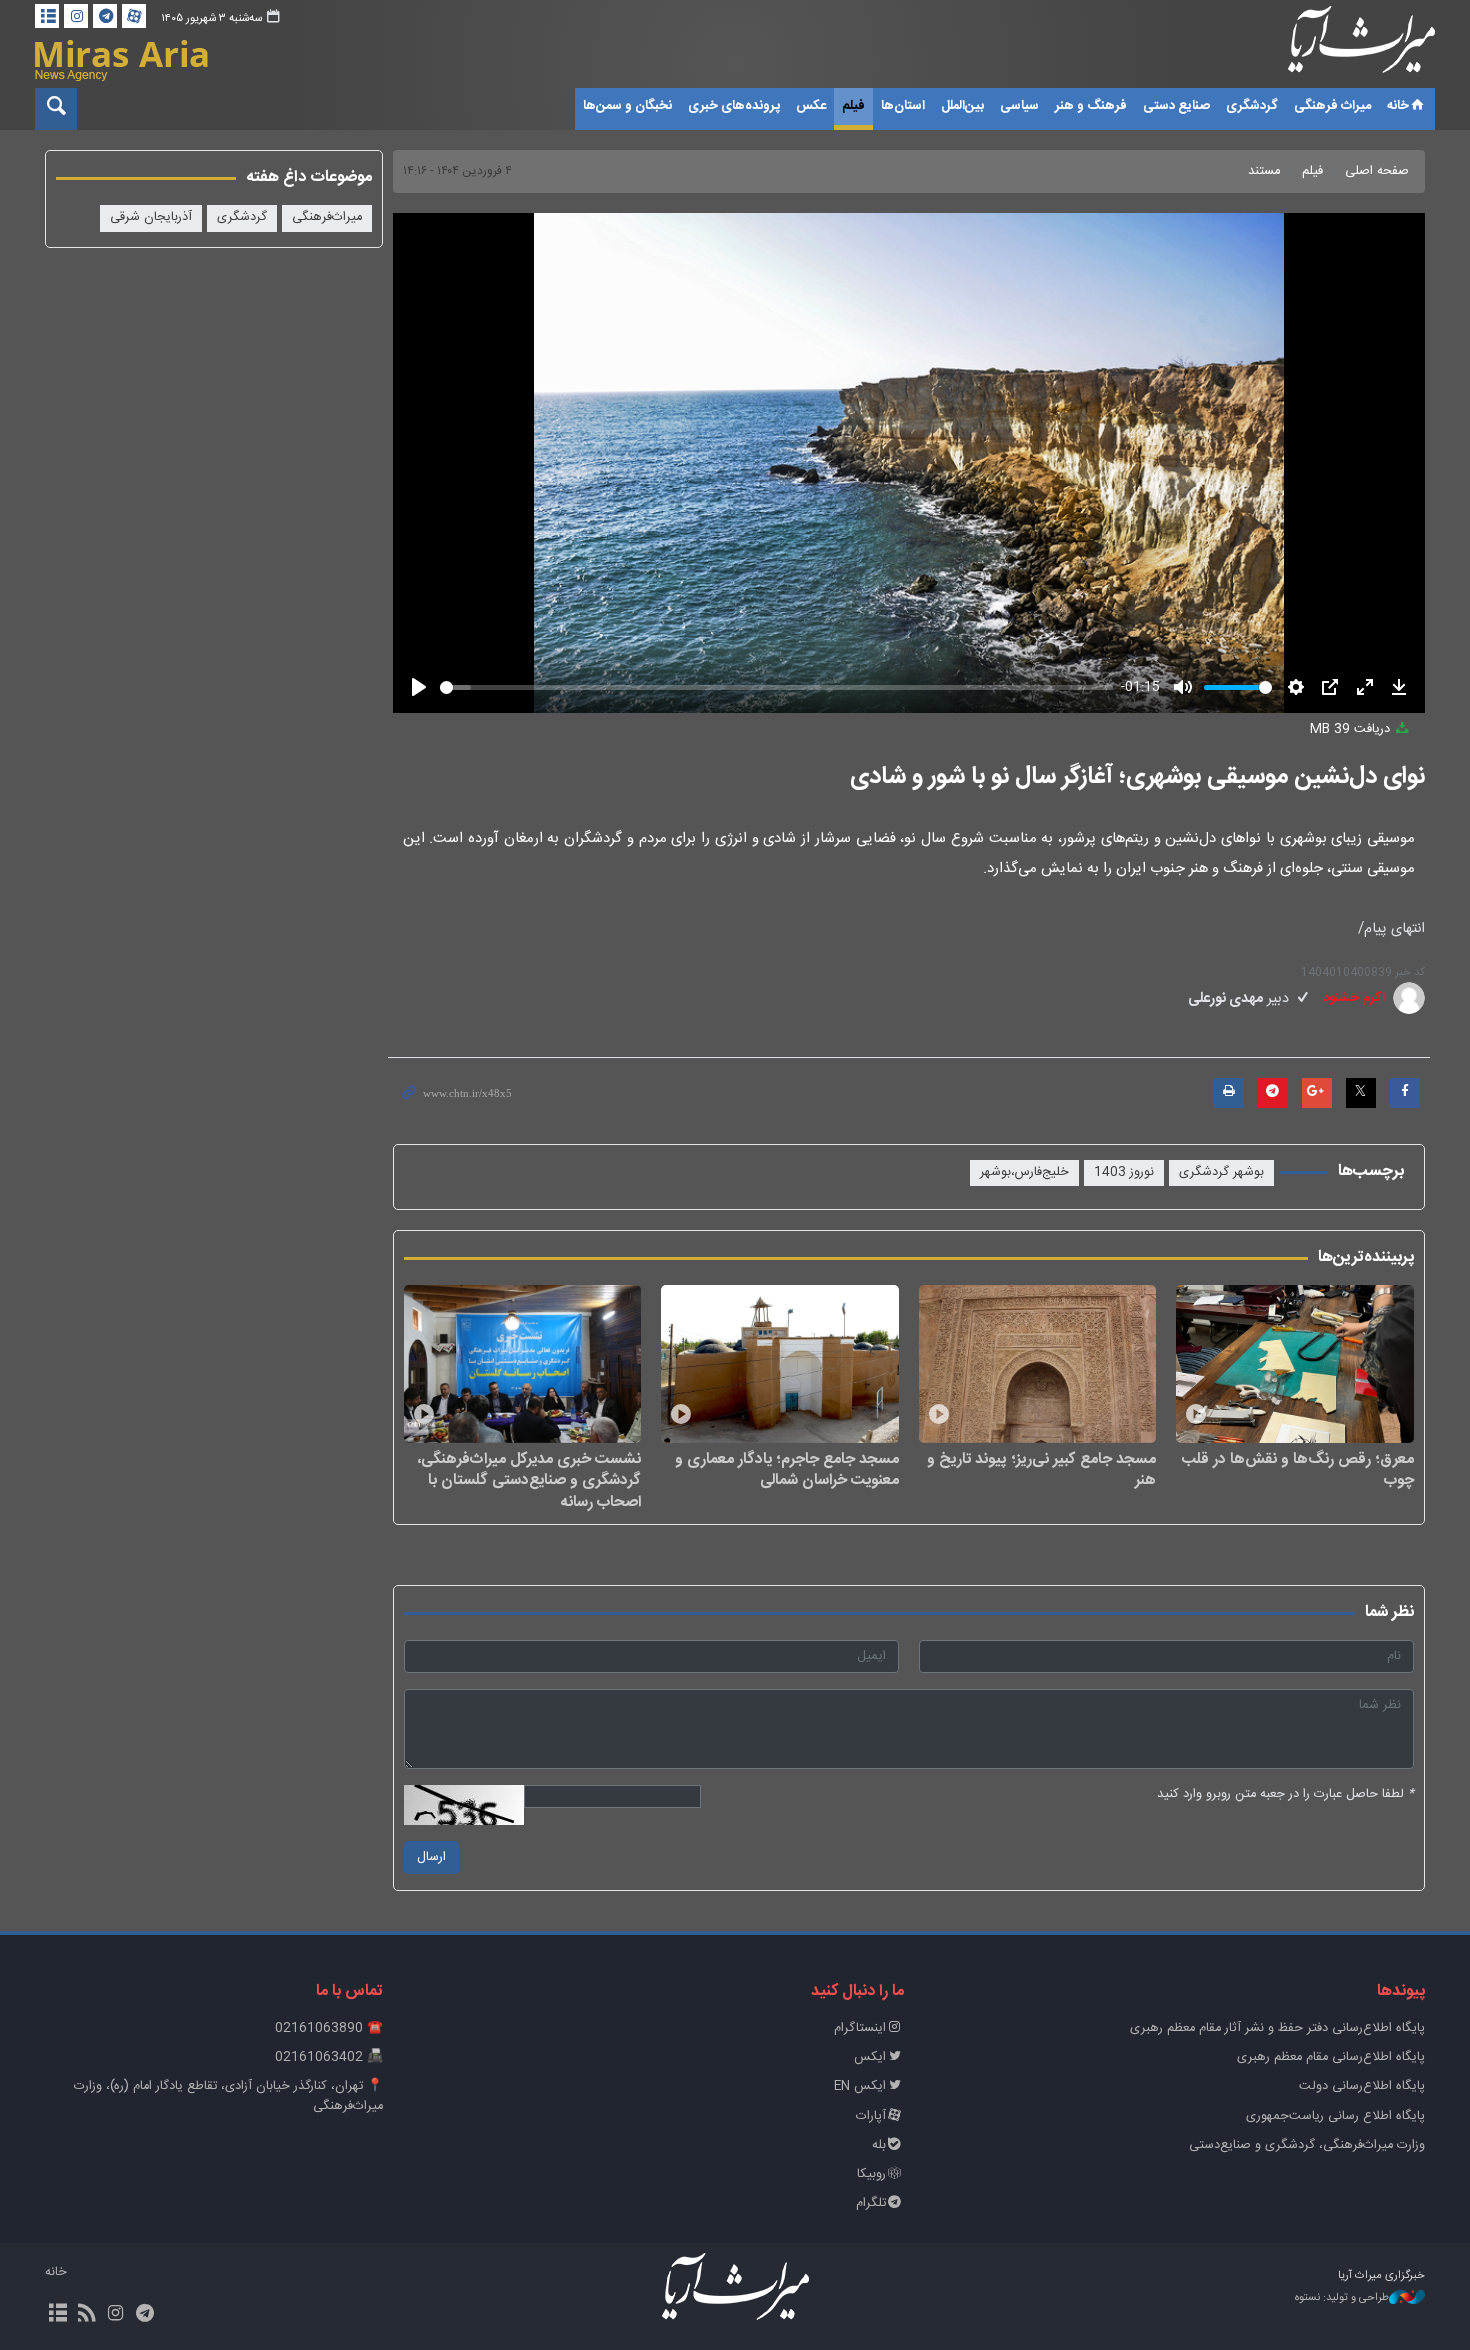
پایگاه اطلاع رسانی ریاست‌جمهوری (1335, 2116)
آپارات (871, 2116)
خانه (1398, 106)
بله (879, 2145)
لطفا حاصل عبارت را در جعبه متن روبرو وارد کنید (1285, 1794)
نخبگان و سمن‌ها (627, 106)
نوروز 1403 (1124, 1172)
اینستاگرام (860, 2028)
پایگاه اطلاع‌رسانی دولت (1362, 2086)
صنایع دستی (1176, 106)
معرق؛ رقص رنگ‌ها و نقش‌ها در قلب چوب (1298, 1469)
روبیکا (871, 2174)
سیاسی (1019, 106)
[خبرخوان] (86, 2315)
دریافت (1352, 729)
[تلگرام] (105, 16)
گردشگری (1252, 106)
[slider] (777, 687)
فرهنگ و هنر (1091, 106)
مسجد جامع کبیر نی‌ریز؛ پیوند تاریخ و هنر (1041, 1469)
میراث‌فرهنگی (327, 217)
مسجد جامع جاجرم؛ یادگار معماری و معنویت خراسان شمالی (787, 1469)
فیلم (853, 106)
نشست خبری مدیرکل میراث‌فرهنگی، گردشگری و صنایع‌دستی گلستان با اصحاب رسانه (529, 1480)
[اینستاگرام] (76, 16)
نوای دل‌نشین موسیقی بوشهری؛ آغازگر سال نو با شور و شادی (1137, 777)
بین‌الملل (962, 106)
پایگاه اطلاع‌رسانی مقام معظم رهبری (1331, 2057)
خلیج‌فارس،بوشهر (1024, 1172)
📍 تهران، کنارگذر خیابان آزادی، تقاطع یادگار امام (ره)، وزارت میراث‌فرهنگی (228, 2096)
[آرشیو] (47, 16)
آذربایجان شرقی (151, 217)
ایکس (870, 2057)
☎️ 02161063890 (329, 2028)
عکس (811, 106)
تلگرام (871, 2203)
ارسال (431, 1857)
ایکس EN (860, 2086)
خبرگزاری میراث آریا (1335, 47)
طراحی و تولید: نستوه (1342, 2298)
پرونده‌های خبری (734, 106)
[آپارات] (134, 16)
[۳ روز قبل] (1295, 1364)
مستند (1264, 171)
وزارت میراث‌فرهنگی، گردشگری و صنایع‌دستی (1307, 2145)
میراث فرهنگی (1332, 106)
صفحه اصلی (1377, 171)
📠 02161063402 (329, 2057)
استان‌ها (903, 106)
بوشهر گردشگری (1221, 1172)
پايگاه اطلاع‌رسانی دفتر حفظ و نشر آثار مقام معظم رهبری (1277, 2028)
